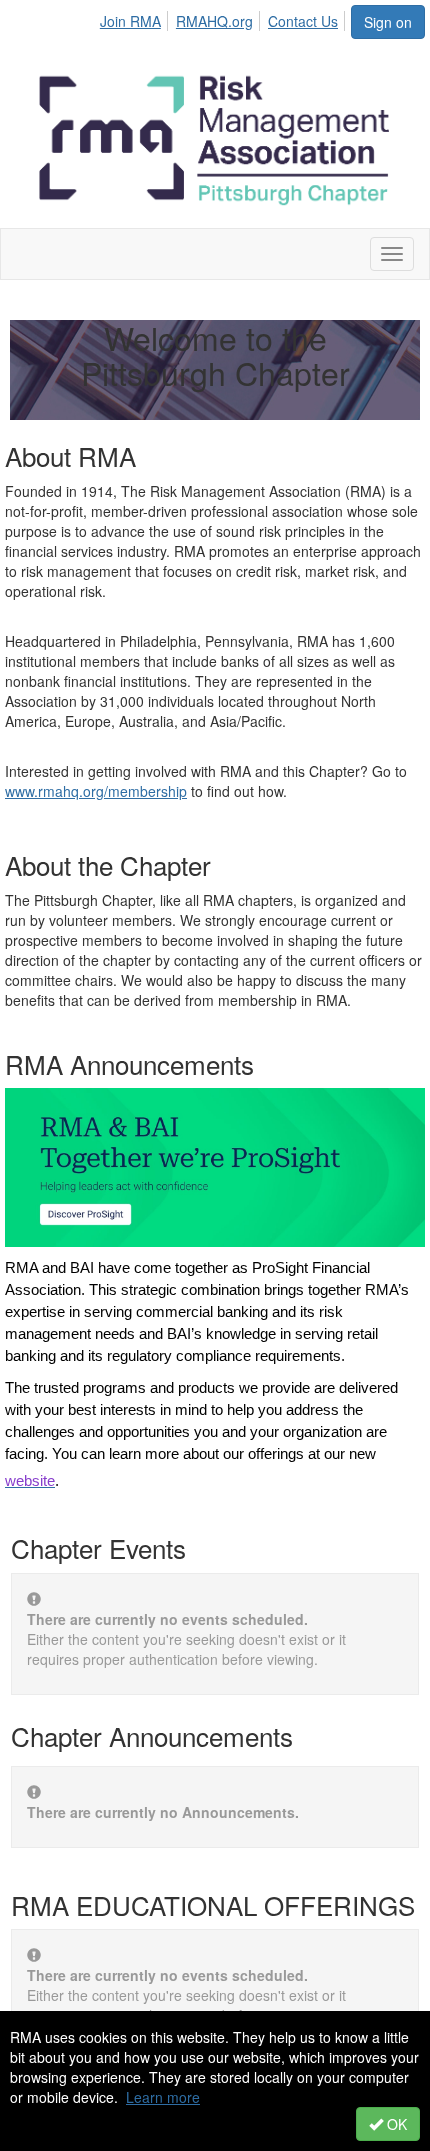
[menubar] (224, 18)
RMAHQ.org (214, 21)
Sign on (388, 22)
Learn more (163, 2097)
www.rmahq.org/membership (96, 791)
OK (395, 2124)
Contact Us (303, 21)
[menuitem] (136, 18)
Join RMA (130, 21)
